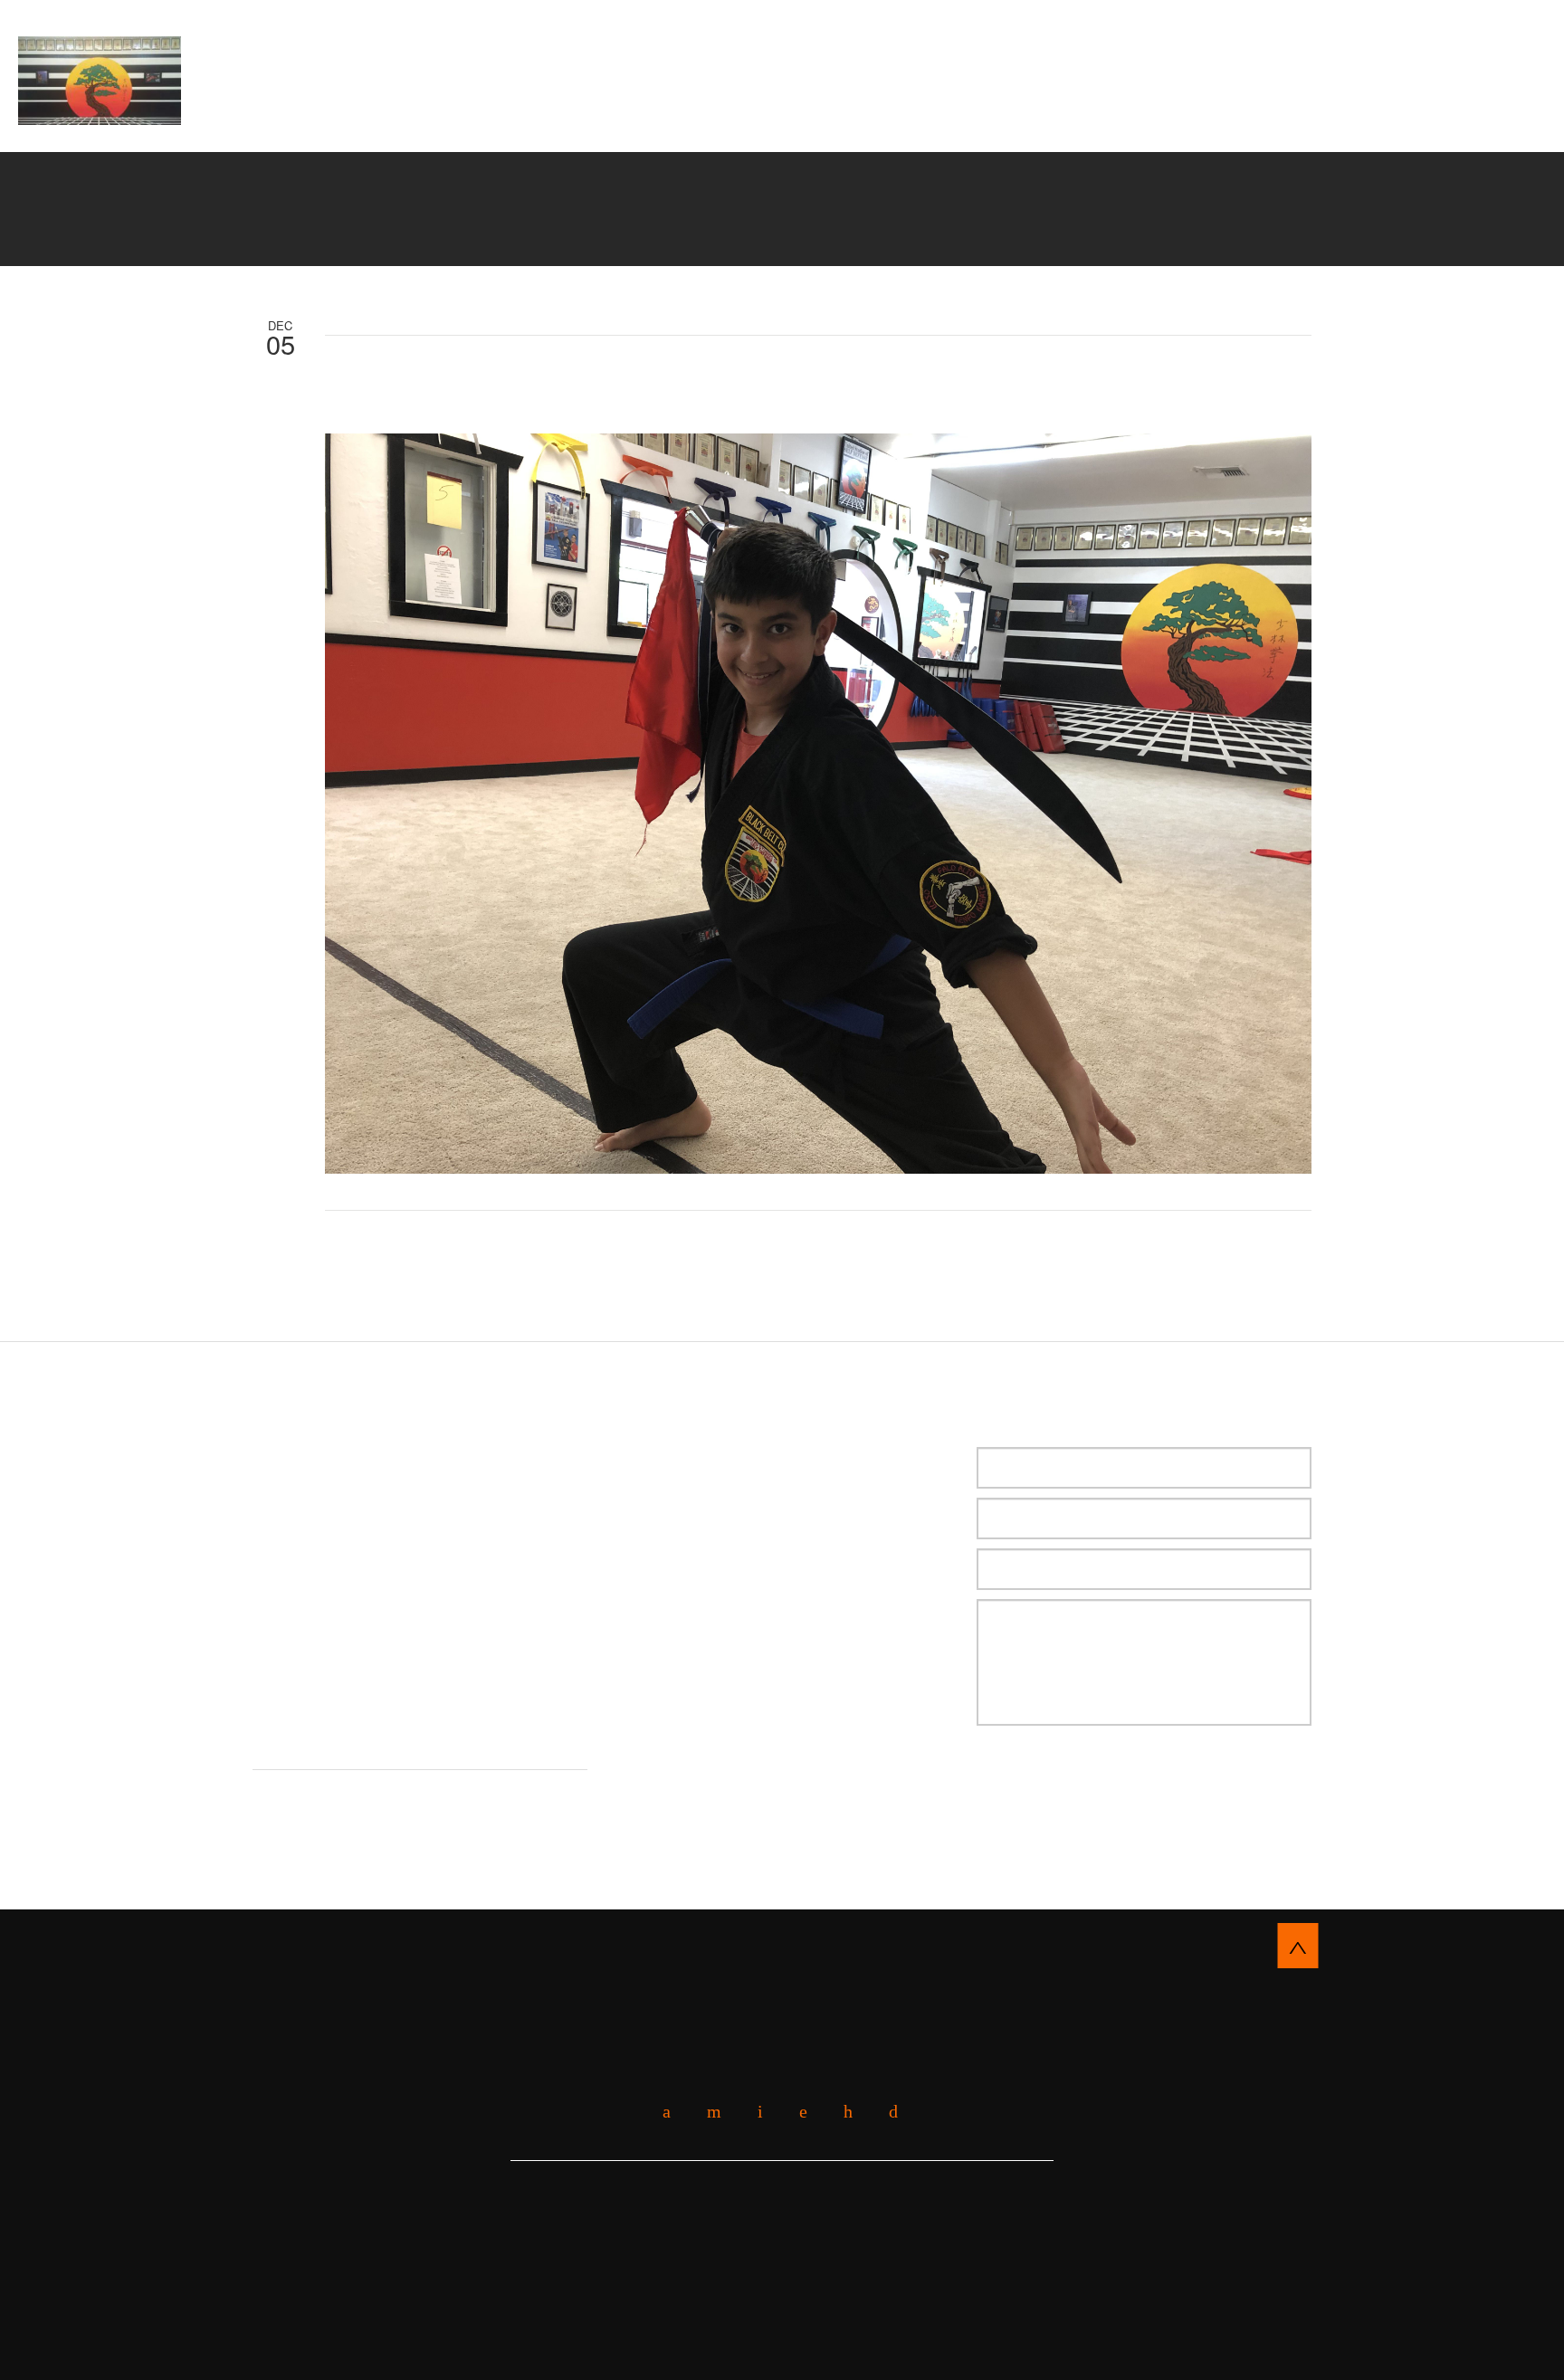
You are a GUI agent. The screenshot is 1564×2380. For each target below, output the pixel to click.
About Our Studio (513, 108)
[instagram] (887, 2112)
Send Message (1071, 1781)
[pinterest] (841, 2112)
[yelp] (707, 2112)
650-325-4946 (1435, 74)
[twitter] (753, 2112)
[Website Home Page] (100, 81)
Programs (882, 108)
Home (404, 108)
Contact (863, 130)
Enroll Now (782, 41)
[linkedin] (796, 2112)
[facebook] (660, 2112)
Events (1159, 108)
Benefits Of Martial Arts (713, 108)
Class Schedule (736, 130)
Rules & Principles (1026, 108)
